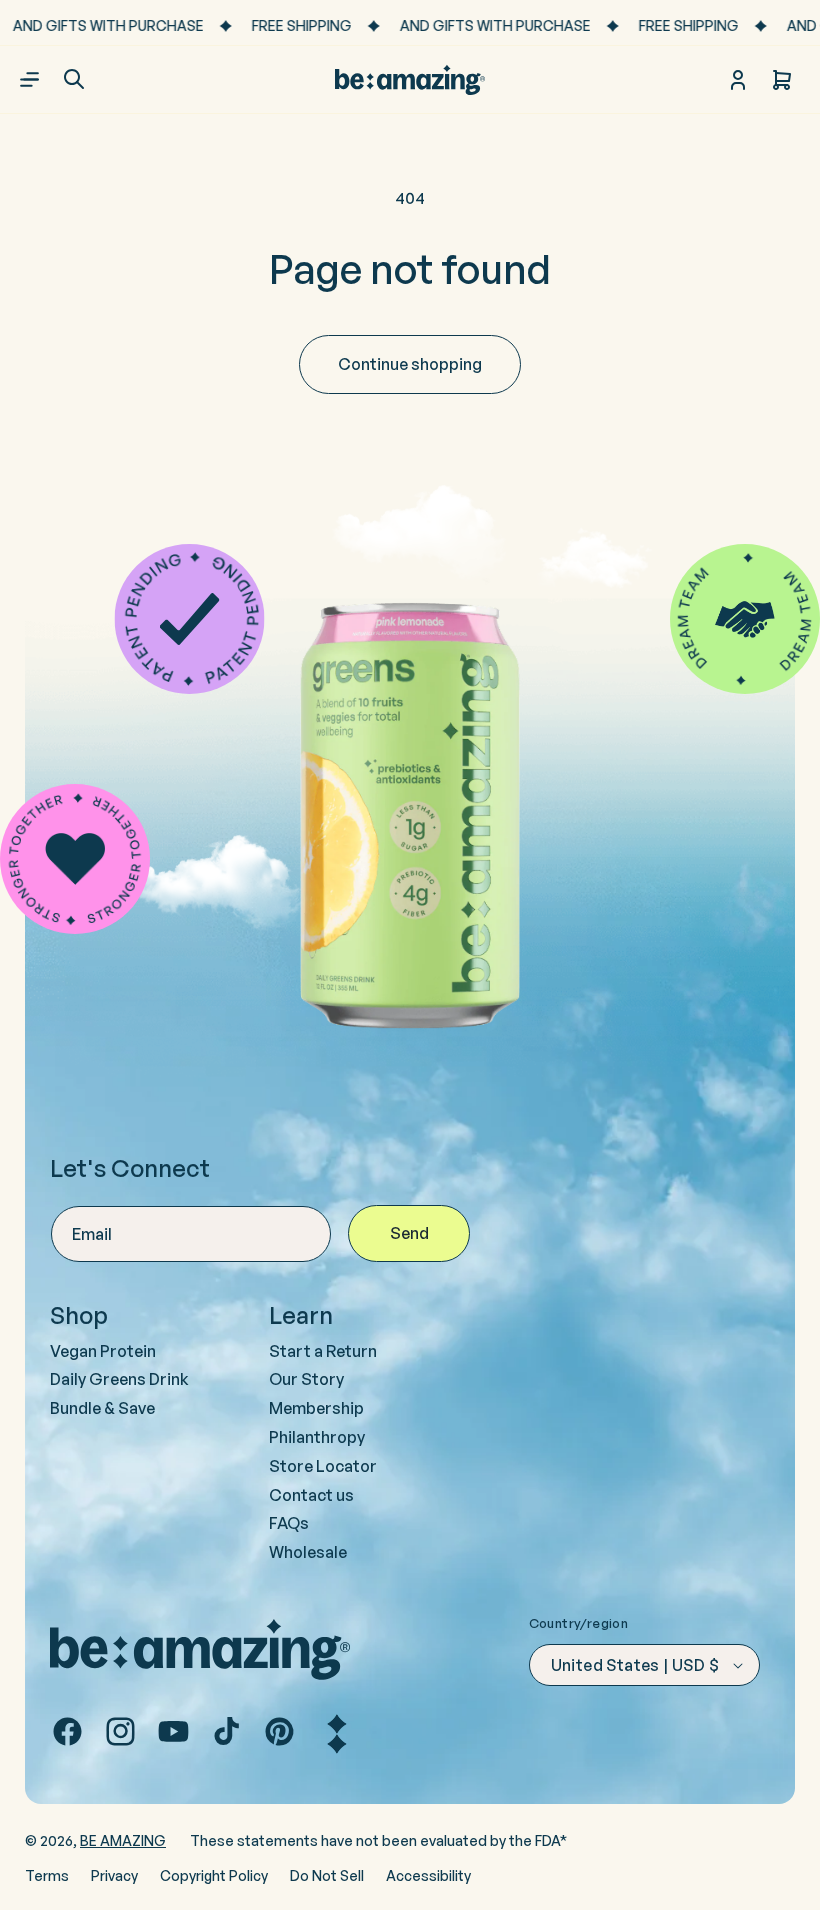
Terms (47, 1875)
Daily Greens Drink (119, 1379)
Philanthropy (317, 1437)
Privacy (114, 1875)
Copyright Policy (214, 1875)
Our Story (306, 1379)
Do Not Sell (327, 1875)
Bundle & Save (102, 1408)
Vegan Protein (103, 1351)
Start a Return (323, 1351)
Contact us (311, 1495)
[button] (74, 79)
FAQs (289, 1523)
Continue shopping (410, 364)
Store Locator (323, 1466)
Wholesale (308, 1552)
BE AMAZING (123, 1840)
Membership (316, 1408)
